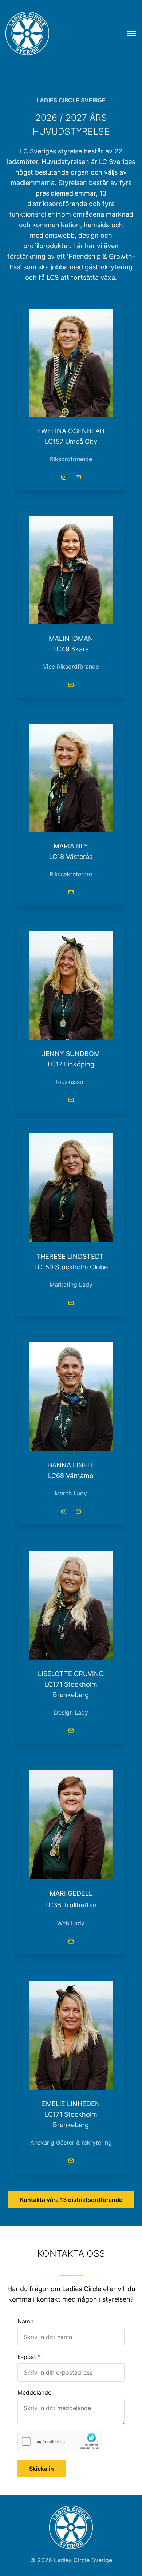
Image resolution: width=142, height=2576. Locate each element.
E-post (27, 2357)
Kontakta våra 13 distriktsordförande (71, 2200)
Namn (25, 2321)
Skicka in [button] (42, 2469)
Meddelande (34, 2392)
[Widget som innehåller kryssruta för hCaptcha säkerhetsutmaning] (60, 2442)
